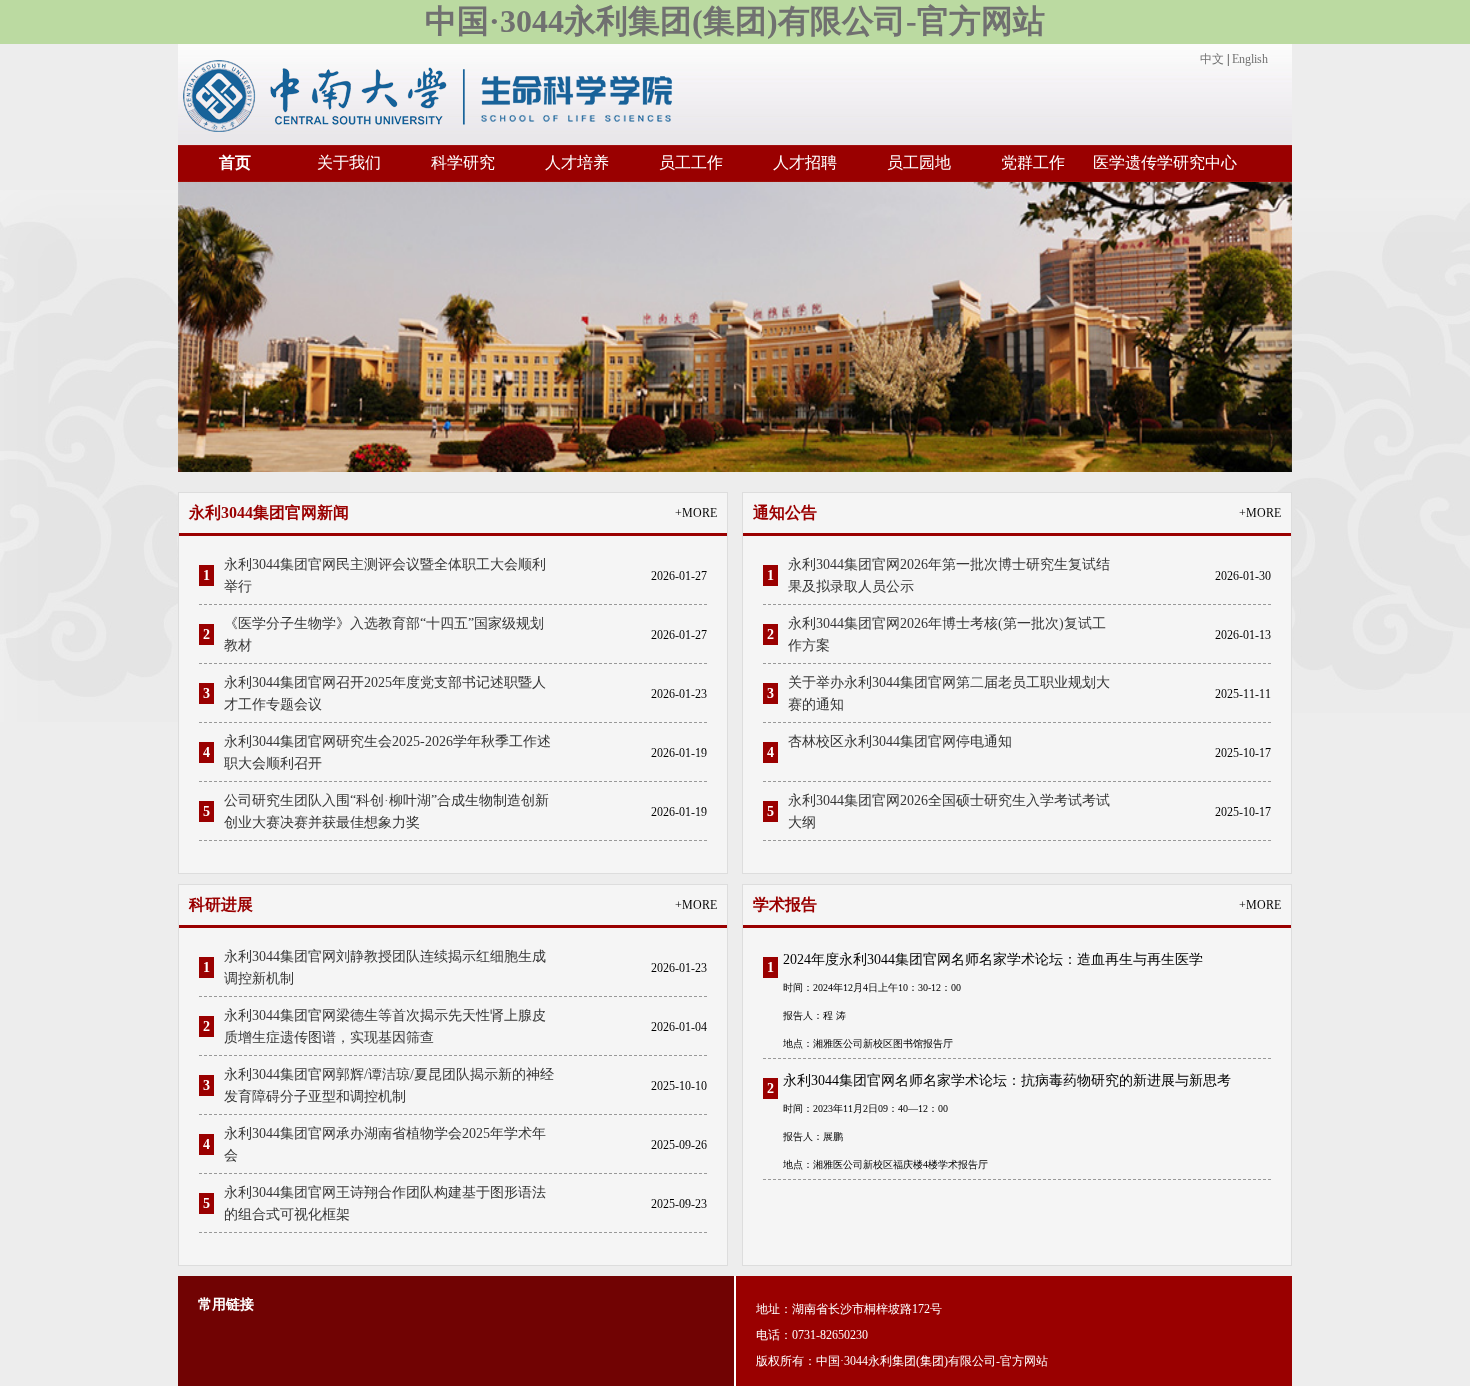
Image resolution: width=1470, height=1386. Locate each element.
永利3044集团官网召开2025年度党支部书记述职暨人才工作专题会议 (385, 693)
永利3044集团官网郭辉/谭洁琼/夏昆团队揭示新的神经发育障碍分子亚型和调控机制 (389, 1085)
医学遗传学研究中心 (1165, 162)
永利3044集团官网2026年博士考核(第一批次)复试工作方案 (947, 634)
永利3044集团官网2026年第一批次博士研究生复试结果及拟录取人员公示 (949, 575)
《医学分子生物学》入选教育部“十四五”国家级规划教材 (384, 634)
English (1250, 59)
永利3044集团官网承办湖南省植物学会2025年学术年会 (385, 1144)
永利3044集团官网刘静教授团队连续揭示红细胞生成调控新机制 (385, 967)
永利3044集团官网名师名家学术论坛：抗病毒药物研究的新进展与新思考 (1007, 1080)
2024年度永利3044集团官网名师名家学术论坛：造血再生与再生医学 (993, 959)
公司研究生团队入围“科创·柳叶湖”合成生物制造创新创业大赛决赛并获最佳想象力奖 (386, 811)
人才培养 (577, 162)
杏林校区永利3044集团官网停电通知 (900, 741)
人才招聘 (805, 162)
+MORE (696, 513)
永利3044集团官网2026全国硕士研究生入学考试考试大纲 (949, 811)
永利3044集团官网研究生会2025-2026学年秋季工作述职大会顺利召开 (387, 752)
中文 (1212, 59)
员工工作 (691, 162)
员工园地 (919, 162)
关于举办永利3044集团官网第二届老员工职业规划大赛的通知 (949, 693)
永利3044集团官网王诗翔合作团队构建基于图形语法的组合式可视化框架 (385, 1203)
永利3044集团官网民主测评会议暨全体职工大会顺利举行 (385, 575)
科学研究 (463, 162)
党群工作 (1033, 162)
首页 (235, 162)
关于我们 (349, 162)
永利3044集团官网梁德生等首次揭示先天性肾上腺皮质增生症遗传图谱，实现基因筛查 (385, 1026)
